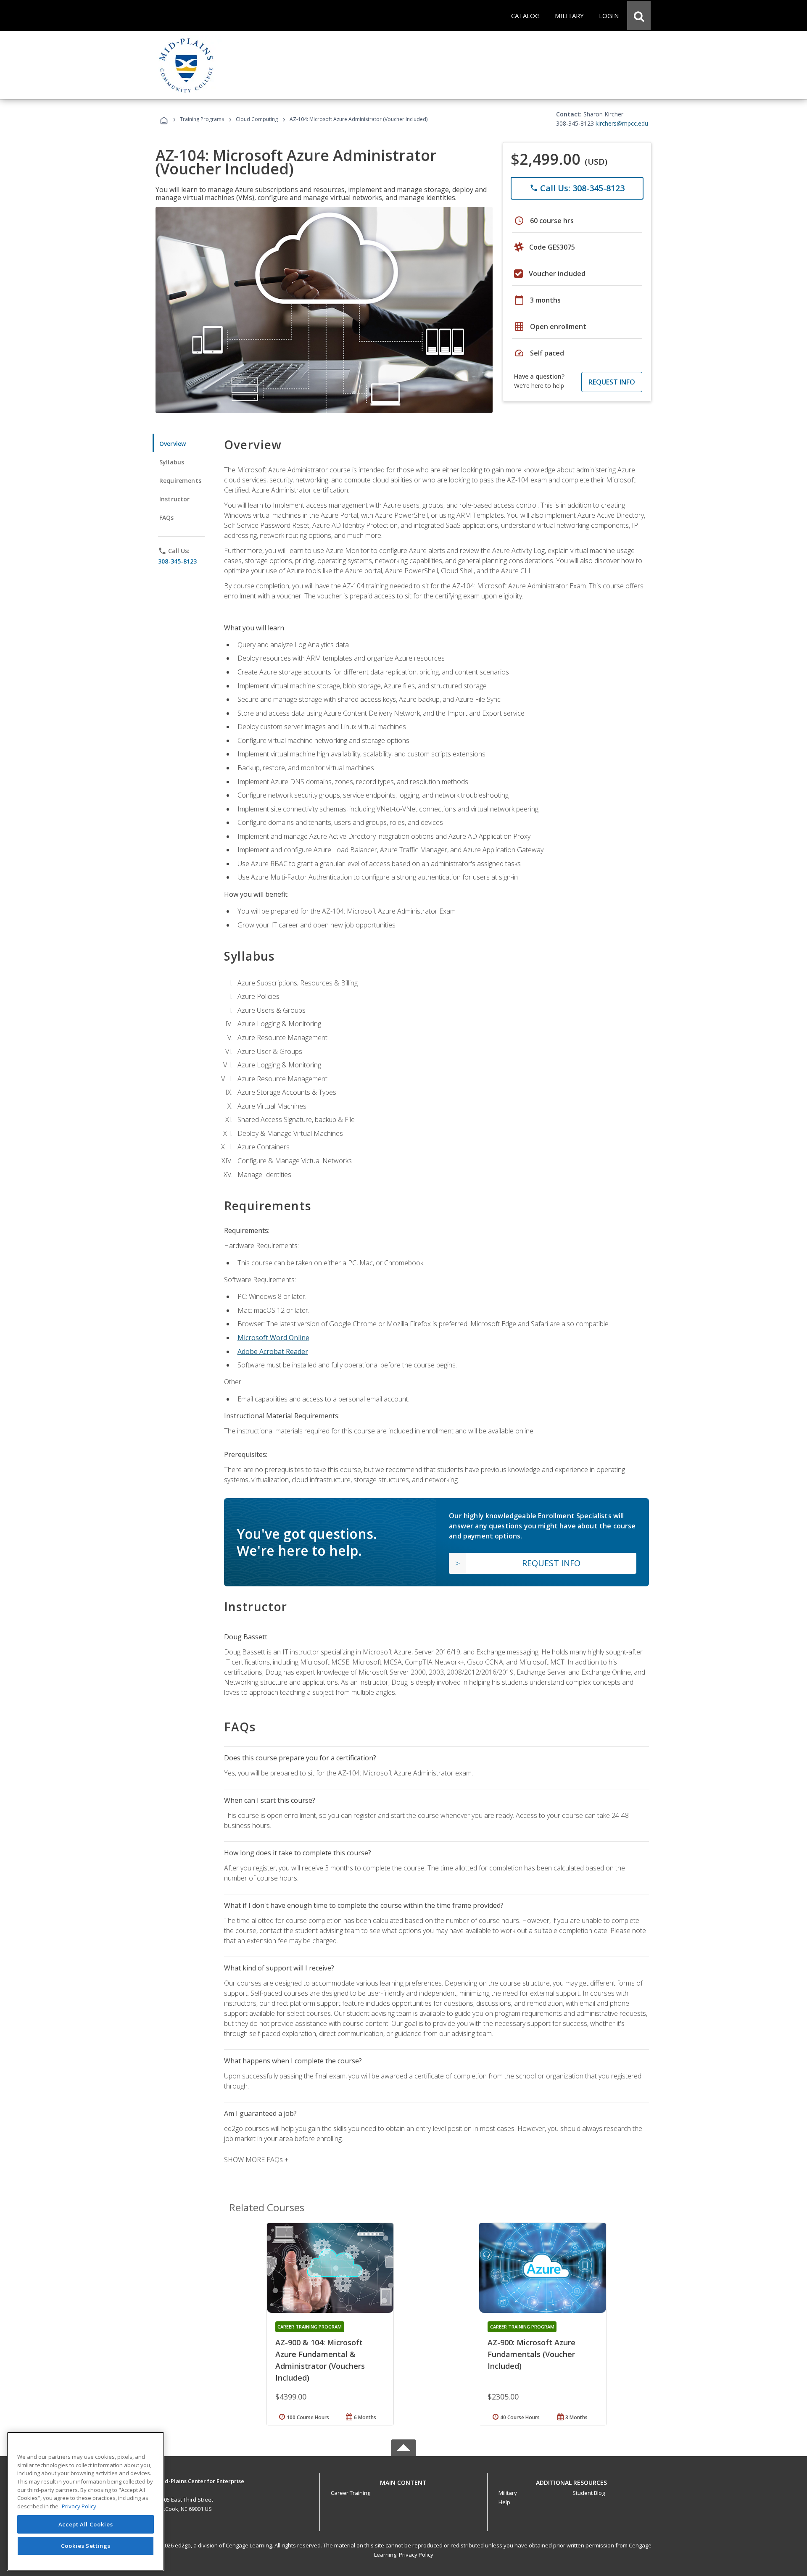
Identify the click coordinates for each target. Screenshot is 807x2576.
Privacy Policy (416, 2555)
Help (504, 2502)
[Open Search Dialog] (639, 16)
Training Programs (202, 119)
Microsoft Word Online (273, 1338)
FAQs (167, 518)
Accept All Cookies (86, 2524)
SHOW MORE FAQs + (256, 2160)
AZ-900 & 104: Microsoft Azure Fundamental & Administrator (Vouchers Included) (320, 2360)
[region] (86, 2501)
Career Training (351, 2493)
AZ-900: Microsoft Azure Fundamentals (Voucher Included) (531, 2354)
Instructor (175, 499)
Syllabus (172, 462)
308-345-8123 (177, 561)
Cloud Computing (257, 119)
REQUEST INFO (612, 382)
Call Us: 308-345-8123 (577, 188)
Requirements (180, 481)
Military (508, 2493)
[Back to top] (403, 2480)
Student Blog (589, 2493)
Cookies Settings (86, 2546)
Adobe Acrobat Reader (273, 1351)
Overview (173, 444)
